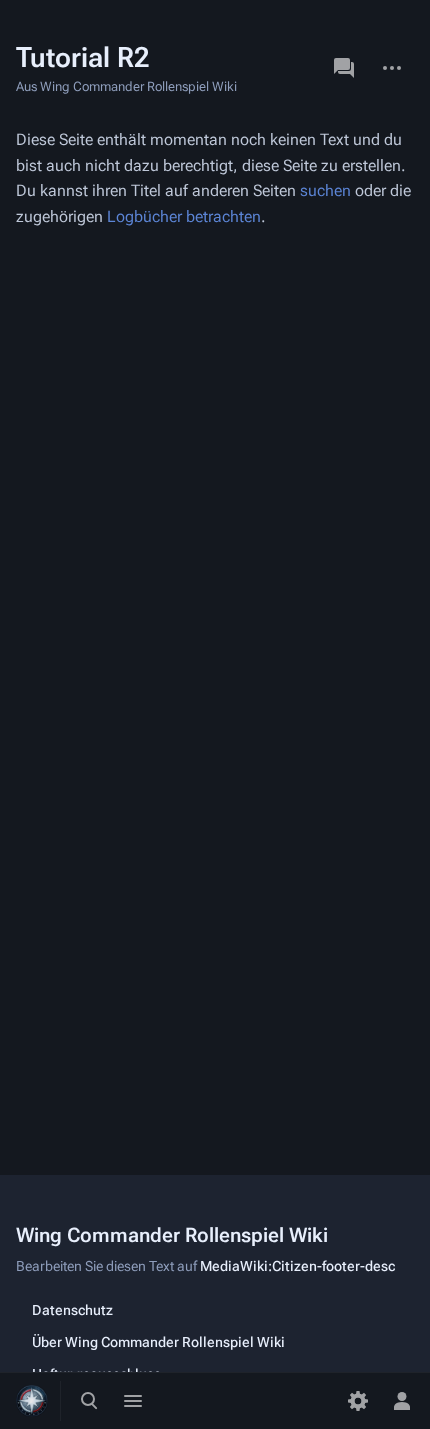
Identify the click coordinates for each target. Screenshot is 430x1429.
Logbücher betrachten (184, 216)
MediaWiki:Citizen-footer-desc (297, 1266)
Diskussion (344, 68)
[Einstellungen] (358, 1401)
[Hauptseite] (32, 1401)
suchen (325, 190)
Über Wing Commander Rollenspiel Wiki (158, 1342)
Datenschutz (72, 1310)
